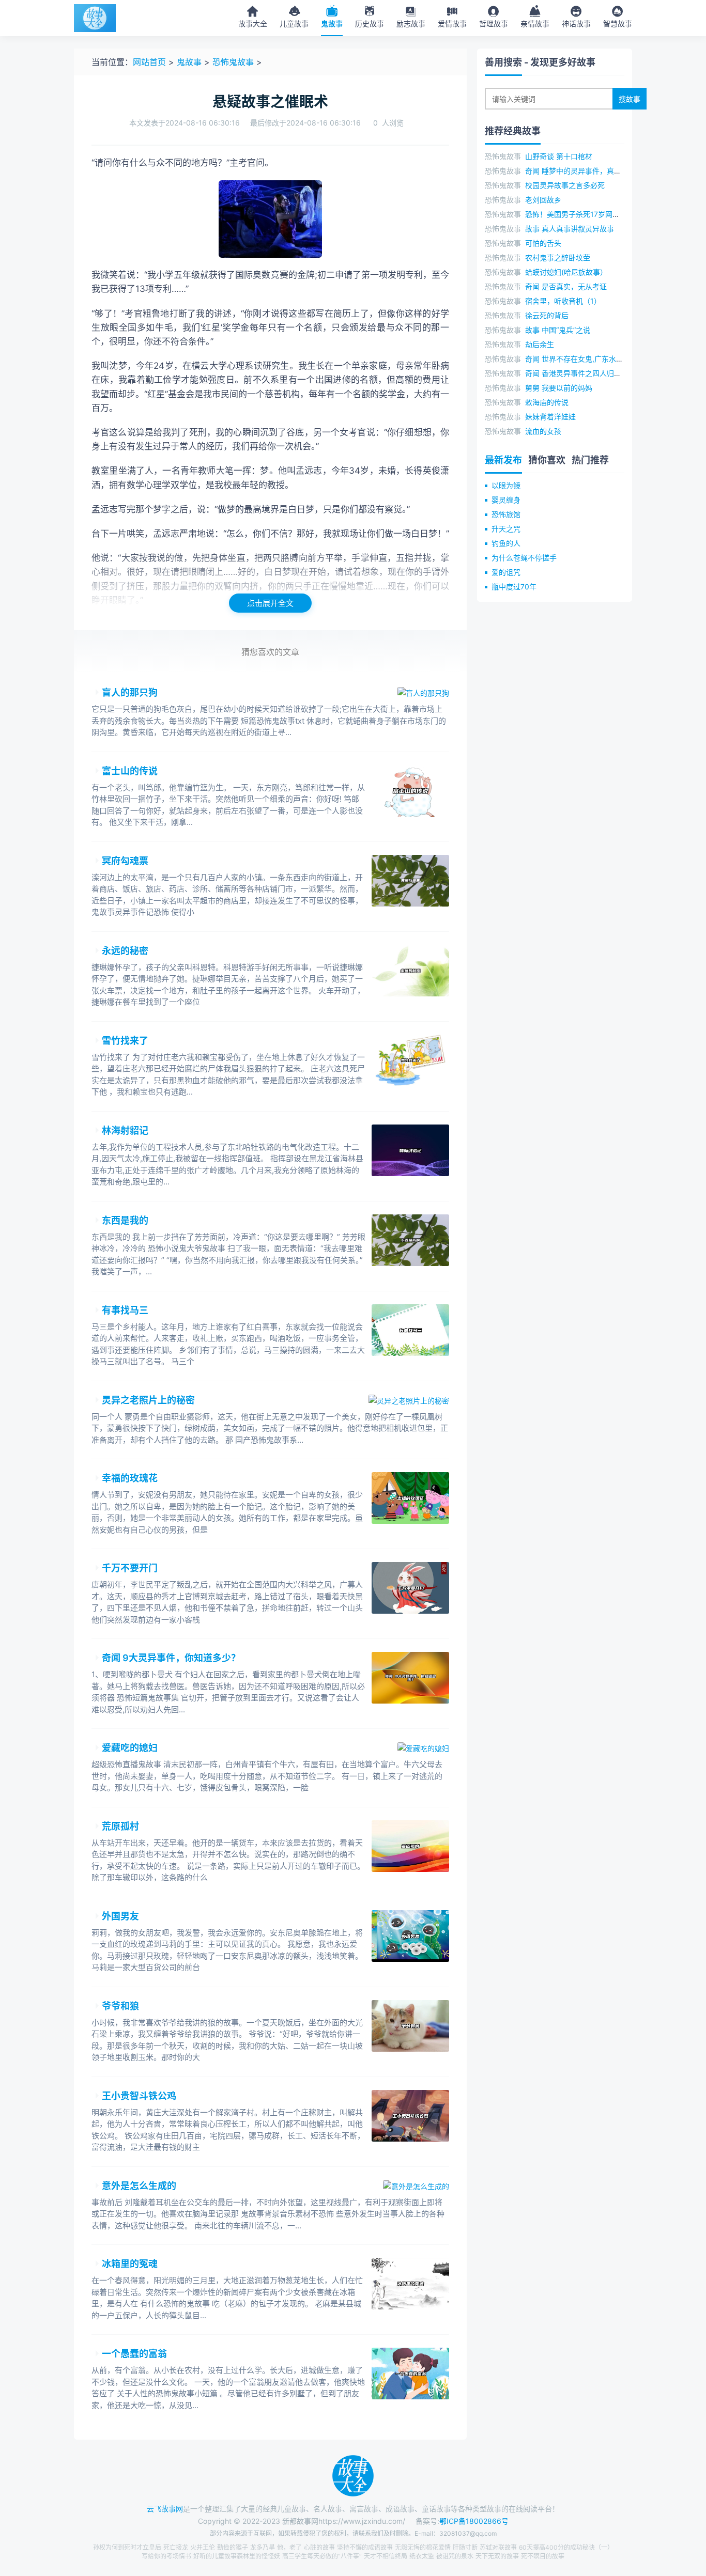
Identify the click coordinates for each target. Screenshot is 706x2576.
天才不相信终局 (386, 2556)
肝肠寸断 (465, 2547)
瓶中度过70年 (514, 587)
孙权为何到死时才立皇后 (127, 2547)
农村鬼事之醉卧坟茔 (558, 257)
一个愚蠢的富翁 (134, 2354)
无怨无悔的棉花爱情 (423, 2547)
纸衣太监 (422, 2556)
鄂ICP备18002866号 (474, 2521)
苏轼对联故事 (498, 2547)
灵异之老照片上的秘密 (148, 1400)
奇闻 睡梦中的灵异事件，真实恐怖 (580, 171)
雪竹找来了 (125, 1041)
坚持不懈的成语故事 (365, 2547)
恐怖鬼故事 (233, 62)
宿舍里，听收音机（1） (563, 301)
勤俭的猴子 (233, 2547)
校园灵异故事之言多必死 (565, 185)
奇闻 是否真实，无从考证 (566, 286)
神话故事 (576, 24)
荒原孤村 (120, 1826)
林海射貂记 (125, 1130)
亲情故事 (535, 24)
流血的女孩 (543, 431)
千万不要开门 (130, 1568)
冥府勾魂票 (125, 861)
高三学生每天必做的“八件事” (322, 2556)
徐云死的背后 (547, 315)
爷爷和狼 (120, 2006)
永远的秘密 (125, 951)
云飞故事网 (165, 2509)
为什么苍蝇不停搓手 (524, 558)
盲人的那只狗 (130, 692)
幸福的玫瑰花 (130, 1478)
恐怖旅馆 (506, 514)
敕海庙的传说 (547, 402)
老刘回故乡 (543, 200)
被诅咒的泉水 (455, 2556)
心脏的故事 (319, 2547)
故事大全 (253, 24)
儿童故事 (294, 24)
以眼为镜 (506, 485)
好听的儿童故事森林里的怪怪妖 (237, 2556)
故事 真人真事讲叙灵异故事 (570, 229)
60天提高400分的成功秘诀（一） (566, 2547)
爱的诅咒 (506, 572)
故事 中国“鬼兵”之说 (558, 330)
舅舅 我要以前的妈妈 (559, 388)
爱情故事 (452, 24)
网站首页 (149, 62)
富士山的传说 (130, 771)
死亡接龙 (176, 2547)
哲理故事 (494, 24)
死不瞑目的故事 (543, 2556)
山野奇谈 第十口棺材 (559, 156)
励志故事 (411, 24)
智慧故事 (618, 24)
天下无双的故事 (497, 2556)
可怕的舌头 (543, 243)
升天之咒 (506, 529)
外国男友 (120, 1916)
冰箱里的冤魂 (130, 2264)
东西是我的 (125, 1220)
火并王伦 (203, 2547)
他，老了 (289, 2547)
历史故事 (370, 24)
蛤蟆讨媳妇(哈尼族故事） (566, 272)
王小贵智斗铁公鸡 (139, 2096)
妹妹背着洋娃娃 (550, 417)
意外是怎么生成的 (139, 2186)
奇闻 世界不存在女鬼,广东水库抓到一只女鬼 (596, 359)
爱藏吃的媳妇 (130, 1748)
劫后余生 (540, 344)
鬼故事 (332, 24)
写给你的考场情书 (166, 2556)
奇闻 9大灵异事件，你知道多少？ (171, 1658)
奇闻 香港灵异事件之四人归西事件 (580, 373)
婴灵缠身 (506, 500)
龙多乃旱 (263, 2547)
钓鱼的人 (506, 543)
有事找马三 (125, 1310)
